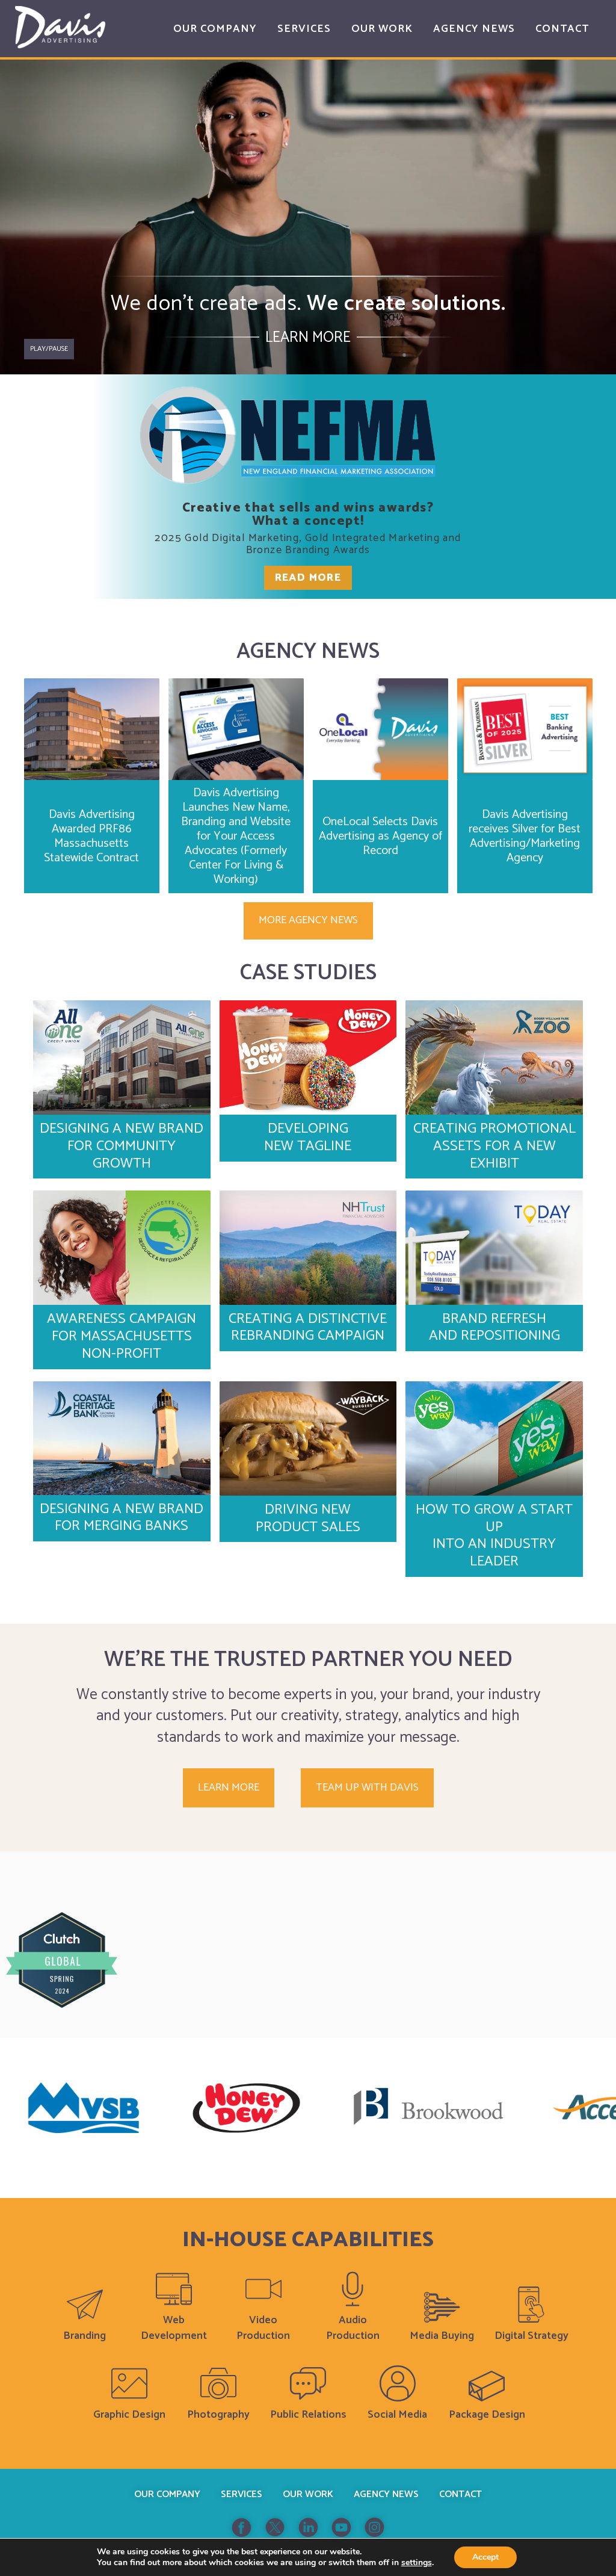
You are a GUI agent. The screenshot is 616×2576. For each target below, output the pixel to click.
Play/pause (49, 349)
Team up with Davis (367, 1788)
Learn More (308, 338)
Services (242, 2494)
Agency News (386, 2494)
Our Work (308, 2494)
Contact (460, 2494)
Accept (485, 2557)
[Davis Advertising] (60, 27)
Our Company (167, 2494)
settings (417, 2563)
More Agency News (308, 920)
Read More (308, 578)
